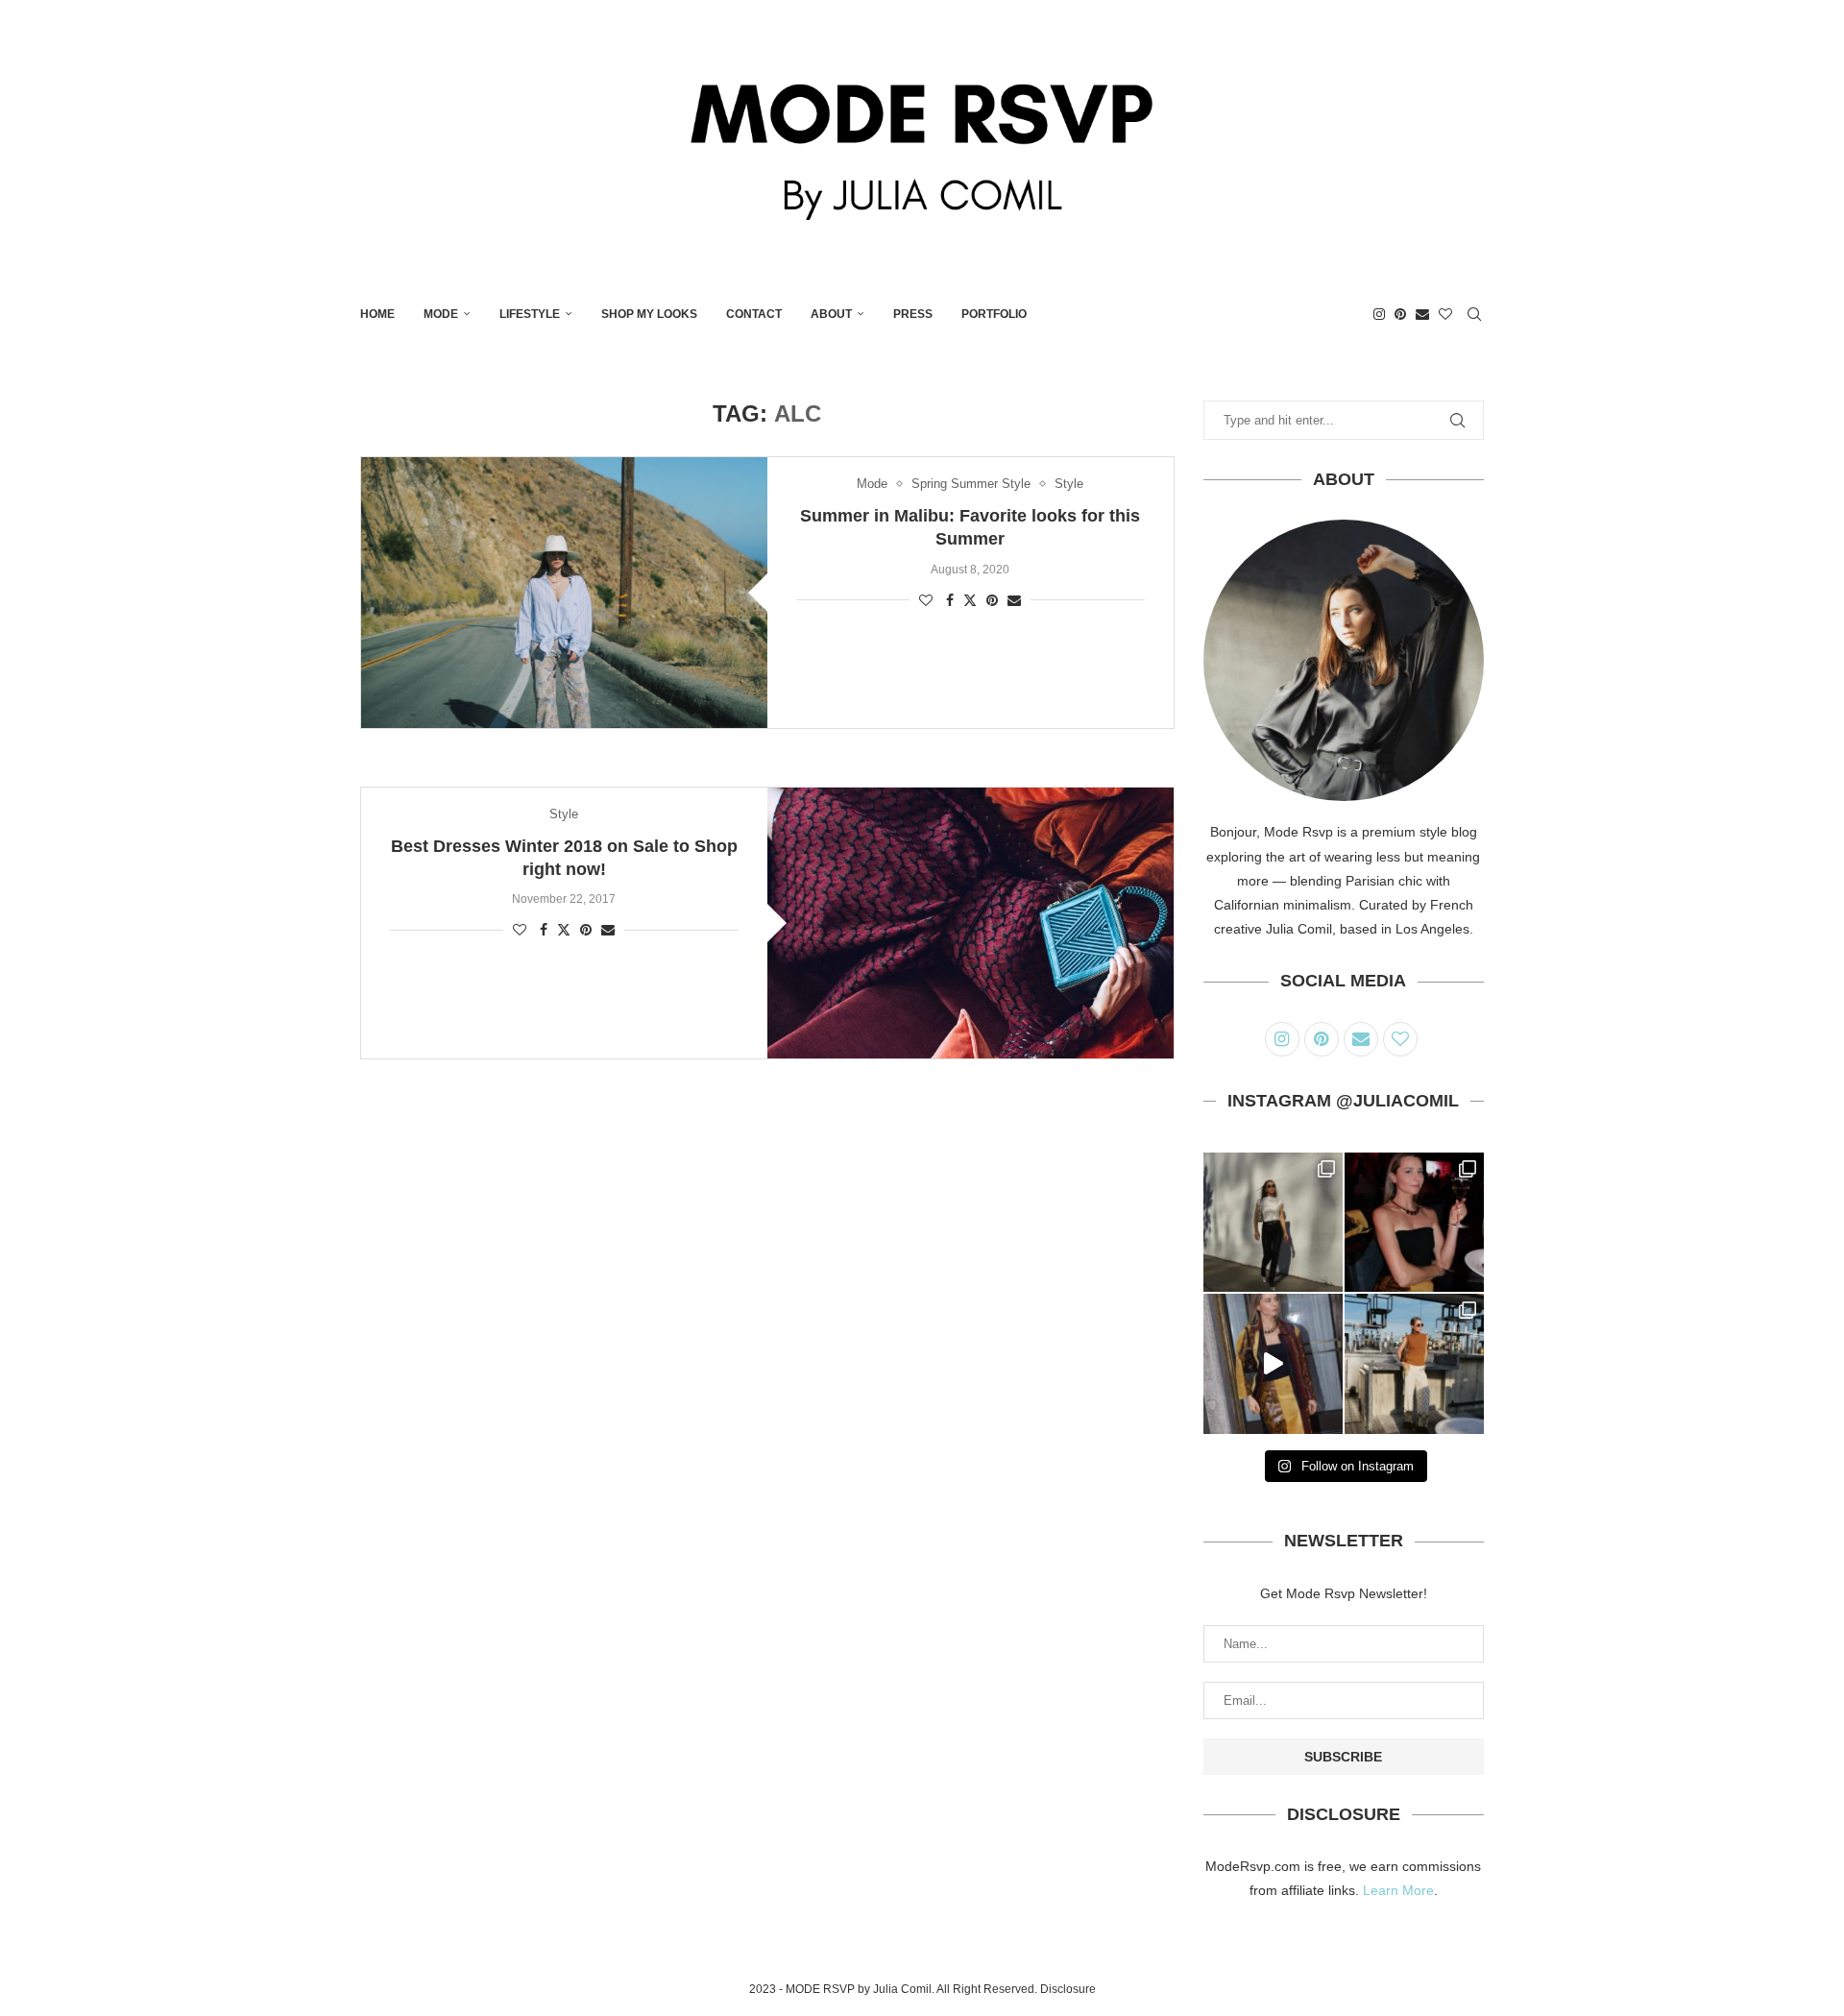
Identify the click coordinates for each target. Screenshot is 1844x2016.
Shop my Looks (649, 314)
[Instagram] (1379, 314)
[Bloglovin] (1445, 314)
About (831, 314)
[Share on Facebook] (950, 600)
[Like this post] (926, 600)
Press (913, 314)
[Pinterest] (1400, 314)
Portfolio (994, 314)
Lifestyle (530, 314)
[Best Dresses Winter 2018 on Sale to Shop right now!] (971, 923)
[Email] (1422, 314)
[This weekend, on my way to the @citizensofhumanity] (1273, 1222)
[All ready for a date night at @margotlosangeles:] (1414, 1363)
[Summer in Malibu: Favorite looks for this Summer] (564, 593)
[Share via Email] (1014, 600)
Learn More (1398, 1890)
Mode (441, 314)
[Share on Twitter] (970, 600)
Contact (754, 314)
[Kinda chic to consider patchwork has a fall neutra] (1273, 1363)
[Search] (1474, 314)
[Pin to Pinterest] (992, 600)
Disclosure (1068, 1989)
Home (377, 314)
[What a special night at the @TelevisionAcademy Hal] (1414, 1222)
